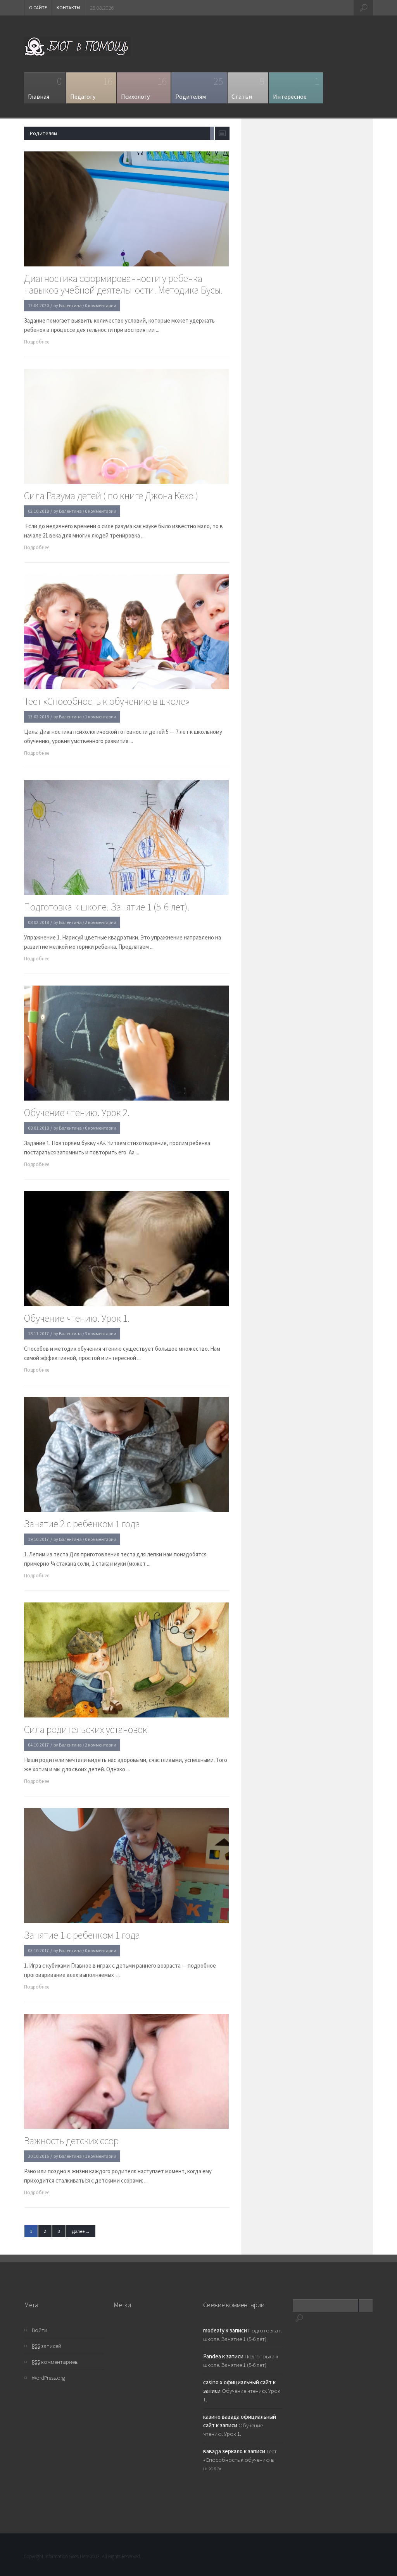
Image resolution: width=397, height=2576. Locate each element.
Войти (40, 2330)
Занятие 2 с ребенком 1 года (82, 1524)
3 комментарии (101, 1334)
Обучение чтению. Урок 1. (77, 1318)
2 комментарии (101, 922)
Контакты (68, 8)
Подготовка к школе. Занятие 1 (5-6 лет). (107, 907)
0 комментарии (101, 305)
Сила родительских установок (86, 1729)
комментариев (55, 2362)
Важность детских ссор (71, 2141)
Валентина (70, 305)
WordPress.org (48, 2378)
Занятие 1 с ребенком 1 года (82, 1935)
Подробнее (37, 342)
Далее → (81, 2231)
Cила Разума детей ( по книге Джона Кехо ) (111, 496)
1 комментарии (101, 717)
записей (47, 2346)
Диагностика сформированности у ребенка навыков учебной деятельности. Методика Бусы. (123, 284)
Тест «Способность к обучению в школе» (107, 701)
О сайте (38, 8)
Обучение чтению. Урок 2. (77, 1113)
